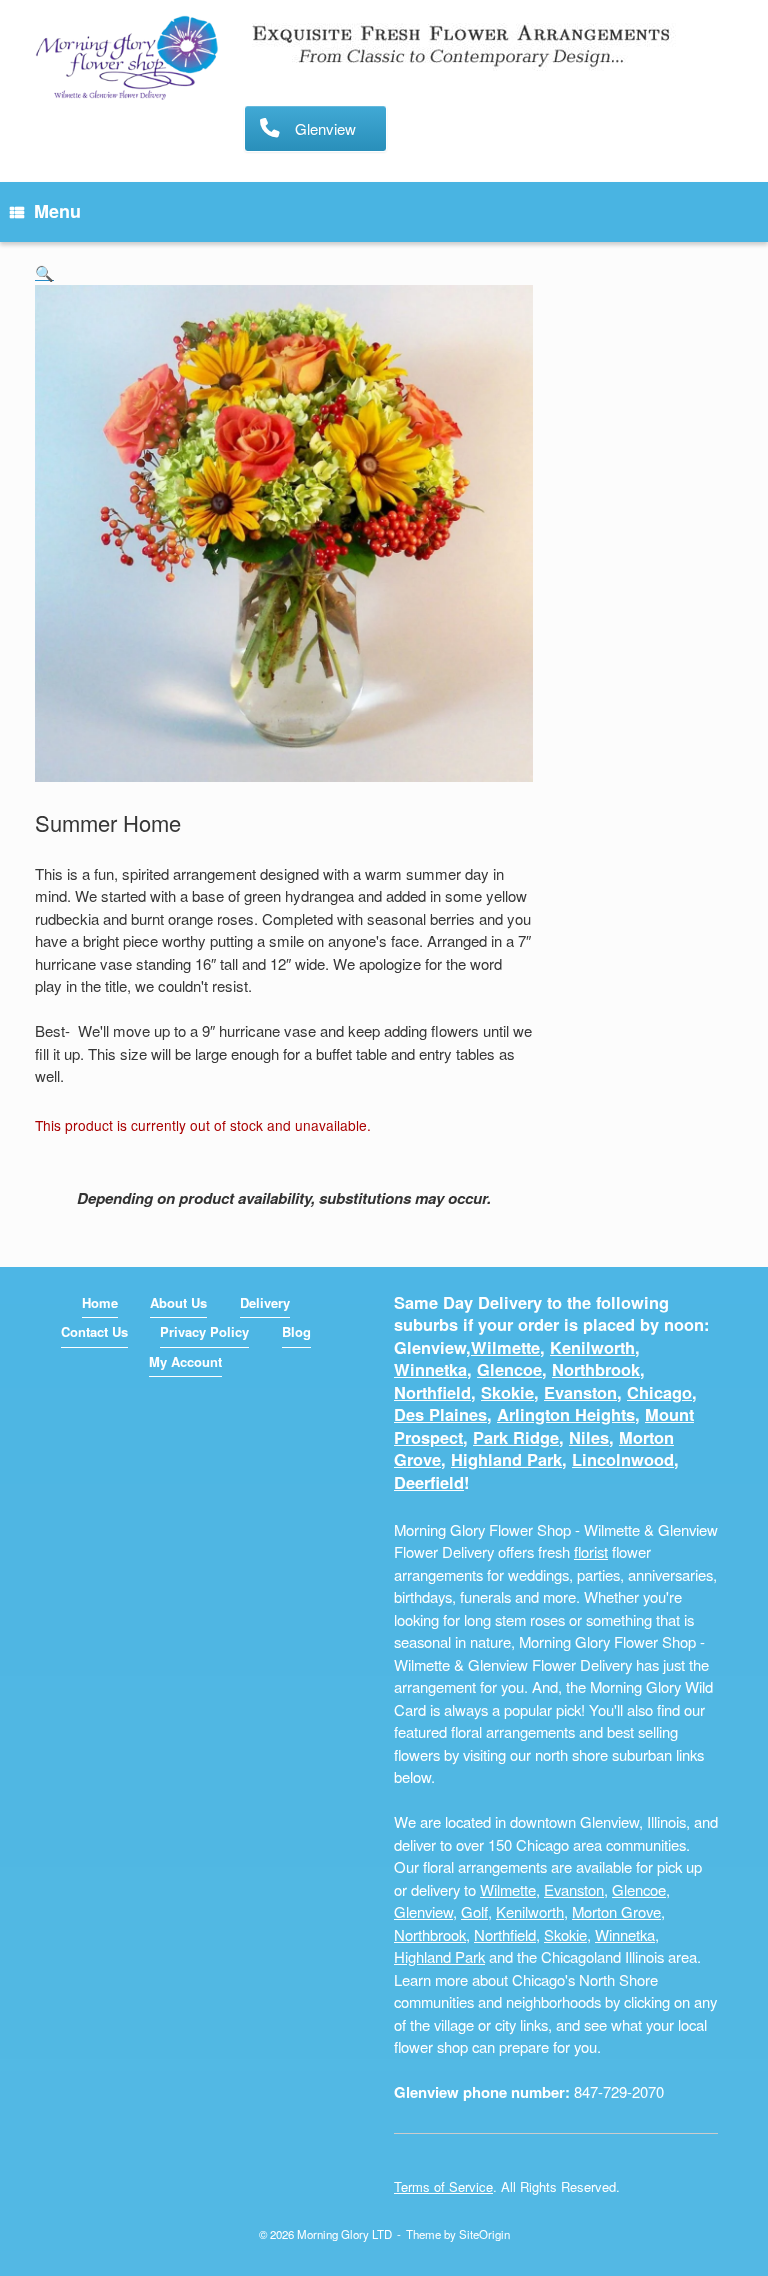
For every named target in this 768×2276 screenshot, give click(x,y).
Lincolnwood (623, 1459)
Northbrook (596, 1369)
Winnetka (430, 1369)
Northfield (432, 1392)
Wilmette (505, 1347)
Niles (589, 1437)
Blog (296, 1331)
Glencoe (509, 1369)
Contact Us (94, 1331)
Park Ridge (516, 1437)
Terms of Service (443, 2186)
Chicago (659, 1392)
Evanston (580, 1392)
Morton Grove (616, 1911)
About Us (178, 1302)
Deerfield (429, 1482)
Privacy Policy (204, 1331)
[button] (44, 272)
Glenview (423, 1911)
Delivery (265, 1302)
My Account (185, 1361)
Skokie (507, 1392)
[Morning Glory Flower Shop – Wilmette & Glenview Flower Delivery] (127, 59)
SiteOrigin (484, 2234)
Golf (474, 1911)
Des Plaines (440, 1414)
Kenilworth (592, 1347)
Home (100, 1302)
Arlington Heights (566, 1414)
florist (591, 1551)
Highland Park (506, 1459)
